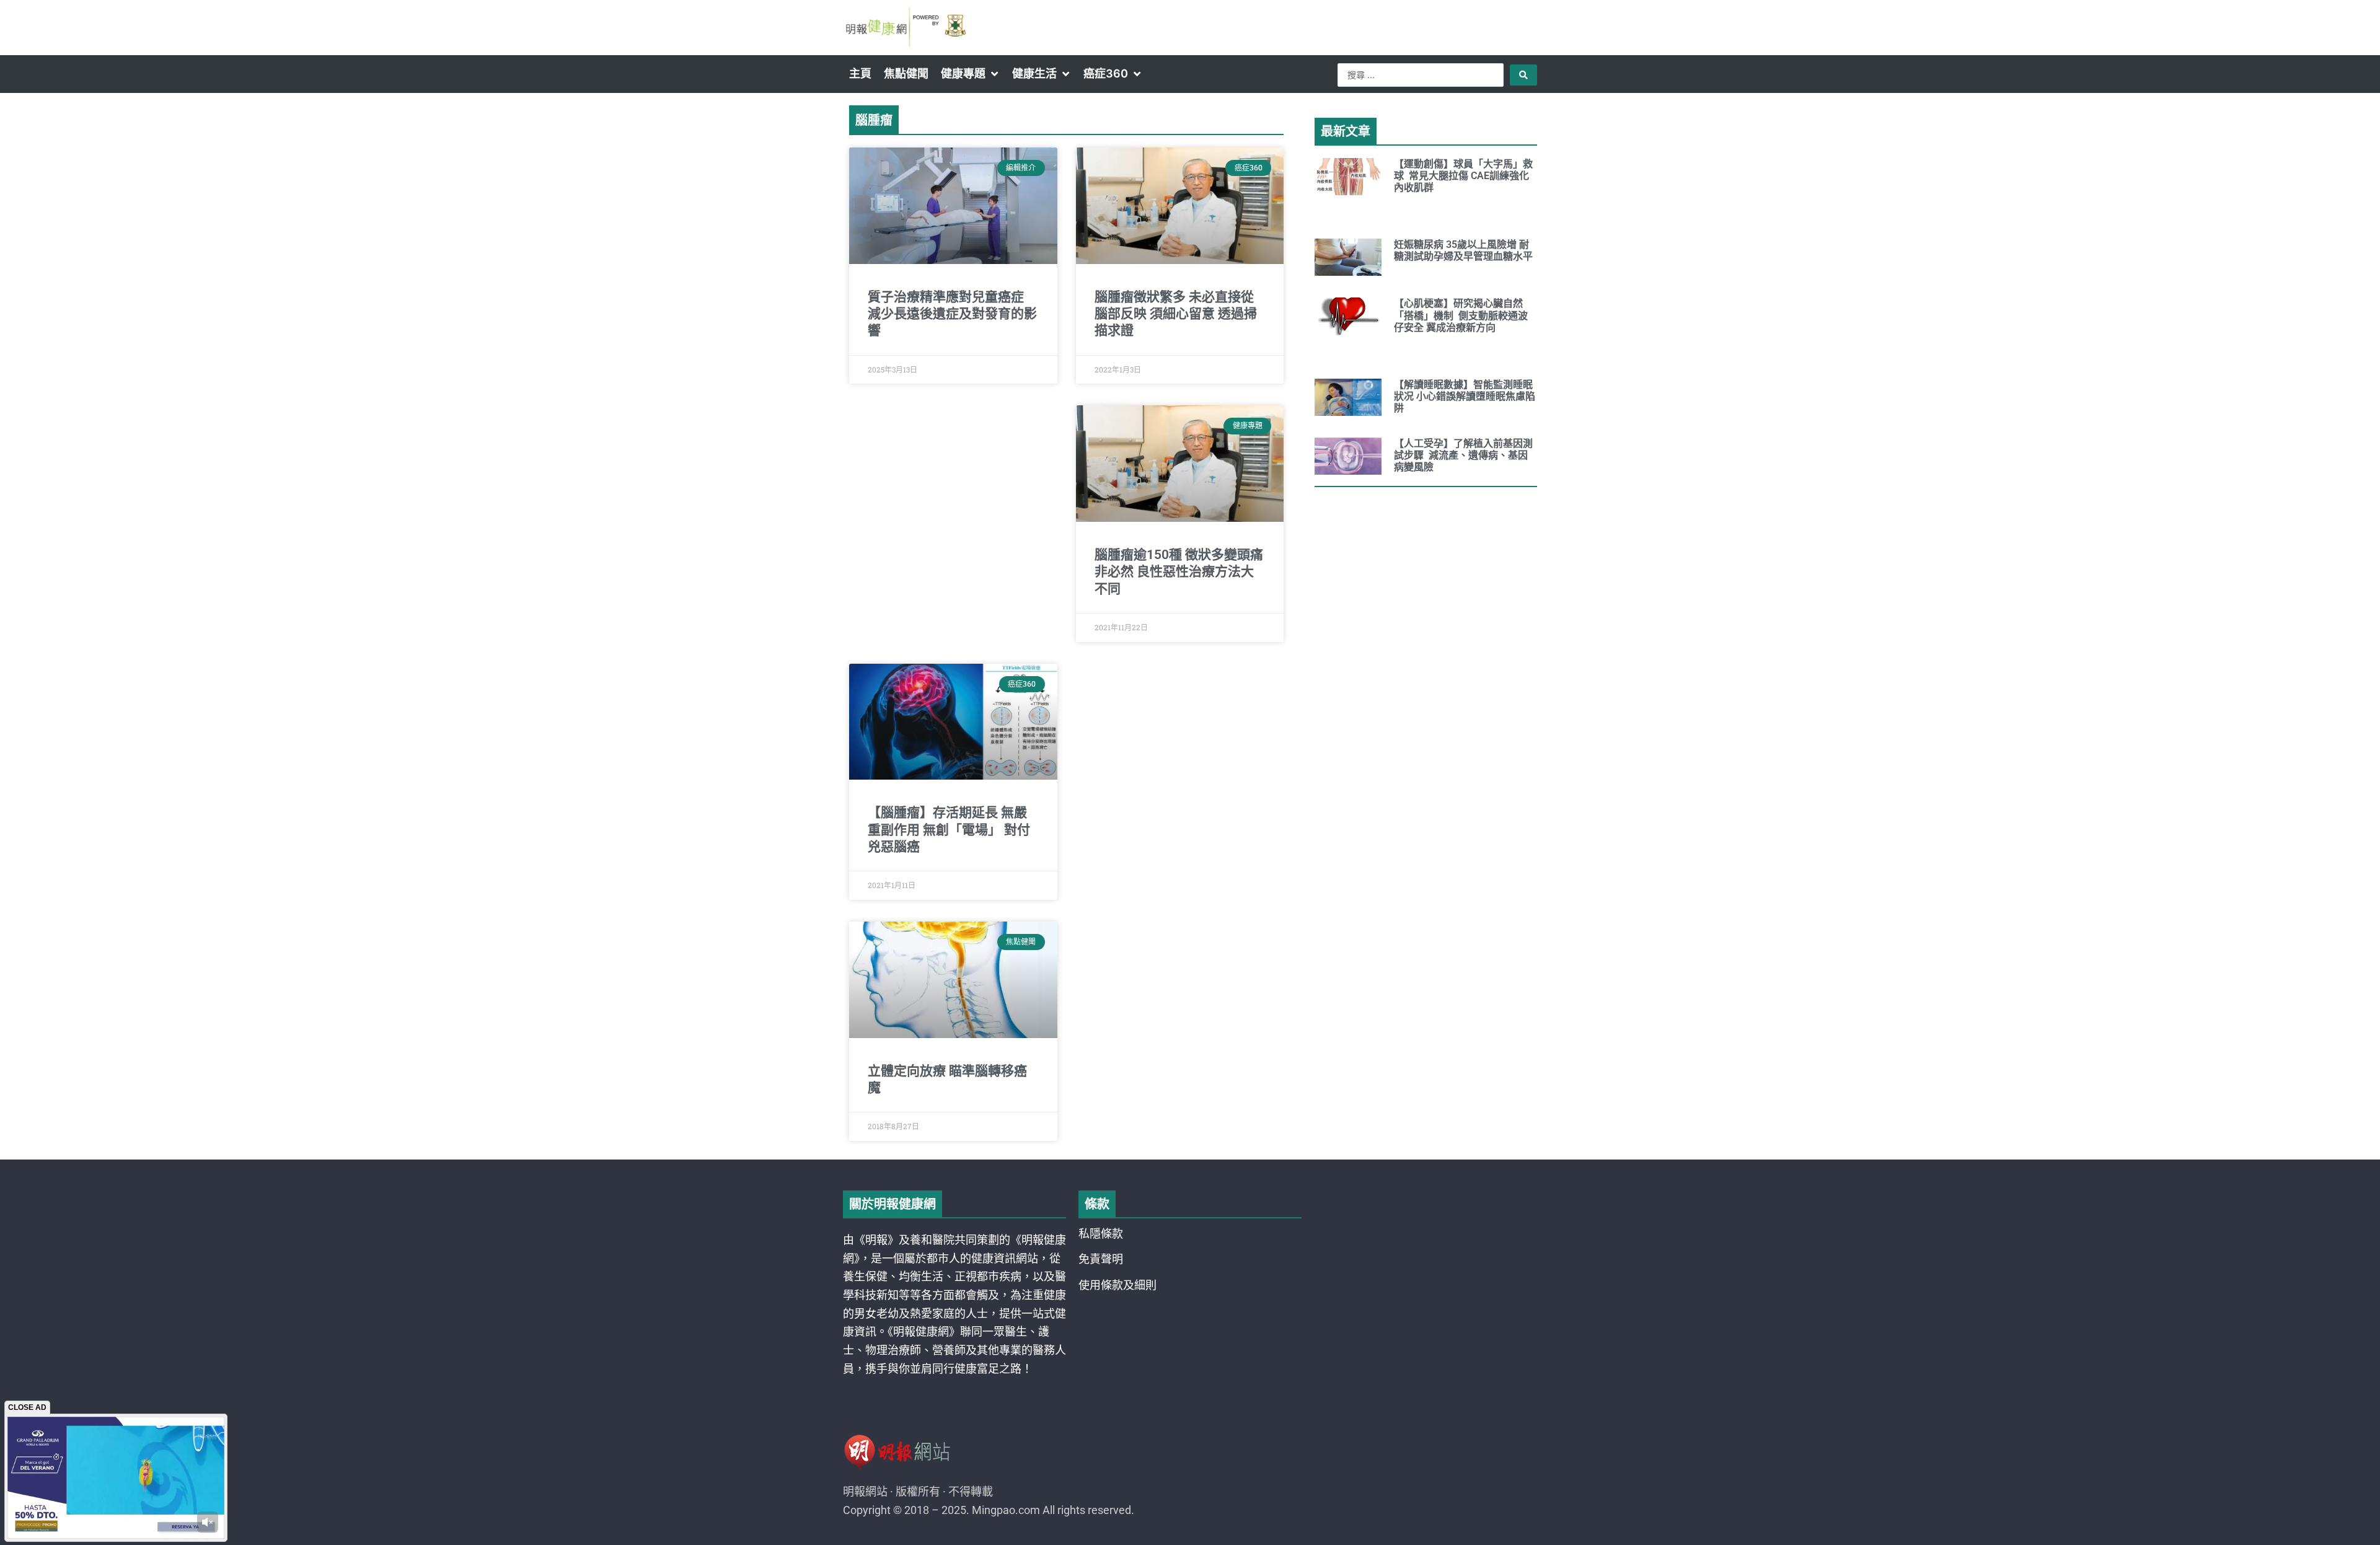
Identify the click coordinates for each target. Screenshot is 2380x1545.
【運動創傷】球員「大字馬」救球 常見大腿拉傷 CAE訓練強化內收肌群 (1463, 176)
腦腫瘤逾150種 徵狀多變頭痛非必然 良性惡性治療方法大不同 (1179, 572)
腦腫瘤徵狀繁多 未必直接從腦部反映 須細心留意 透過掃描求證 (1176, 314)
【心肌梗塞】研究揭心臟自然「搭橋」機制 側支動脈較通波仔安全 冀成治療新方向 (1461, 315)
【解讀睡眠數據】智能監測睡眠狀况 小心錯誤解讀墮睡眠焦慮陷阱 (1465, 396)
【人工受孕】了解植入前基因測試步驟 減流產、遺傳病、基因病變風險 (1463, 455)
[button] (970, 74)
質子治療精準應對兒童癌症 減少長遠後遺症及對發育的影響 (952, 314)
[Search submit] (1523, 75)
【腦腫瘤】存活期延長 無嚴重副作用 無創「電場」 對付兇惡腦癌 (949, 830)
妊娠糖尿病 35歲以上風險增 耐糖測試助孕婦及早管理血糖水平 (1463, 250)
